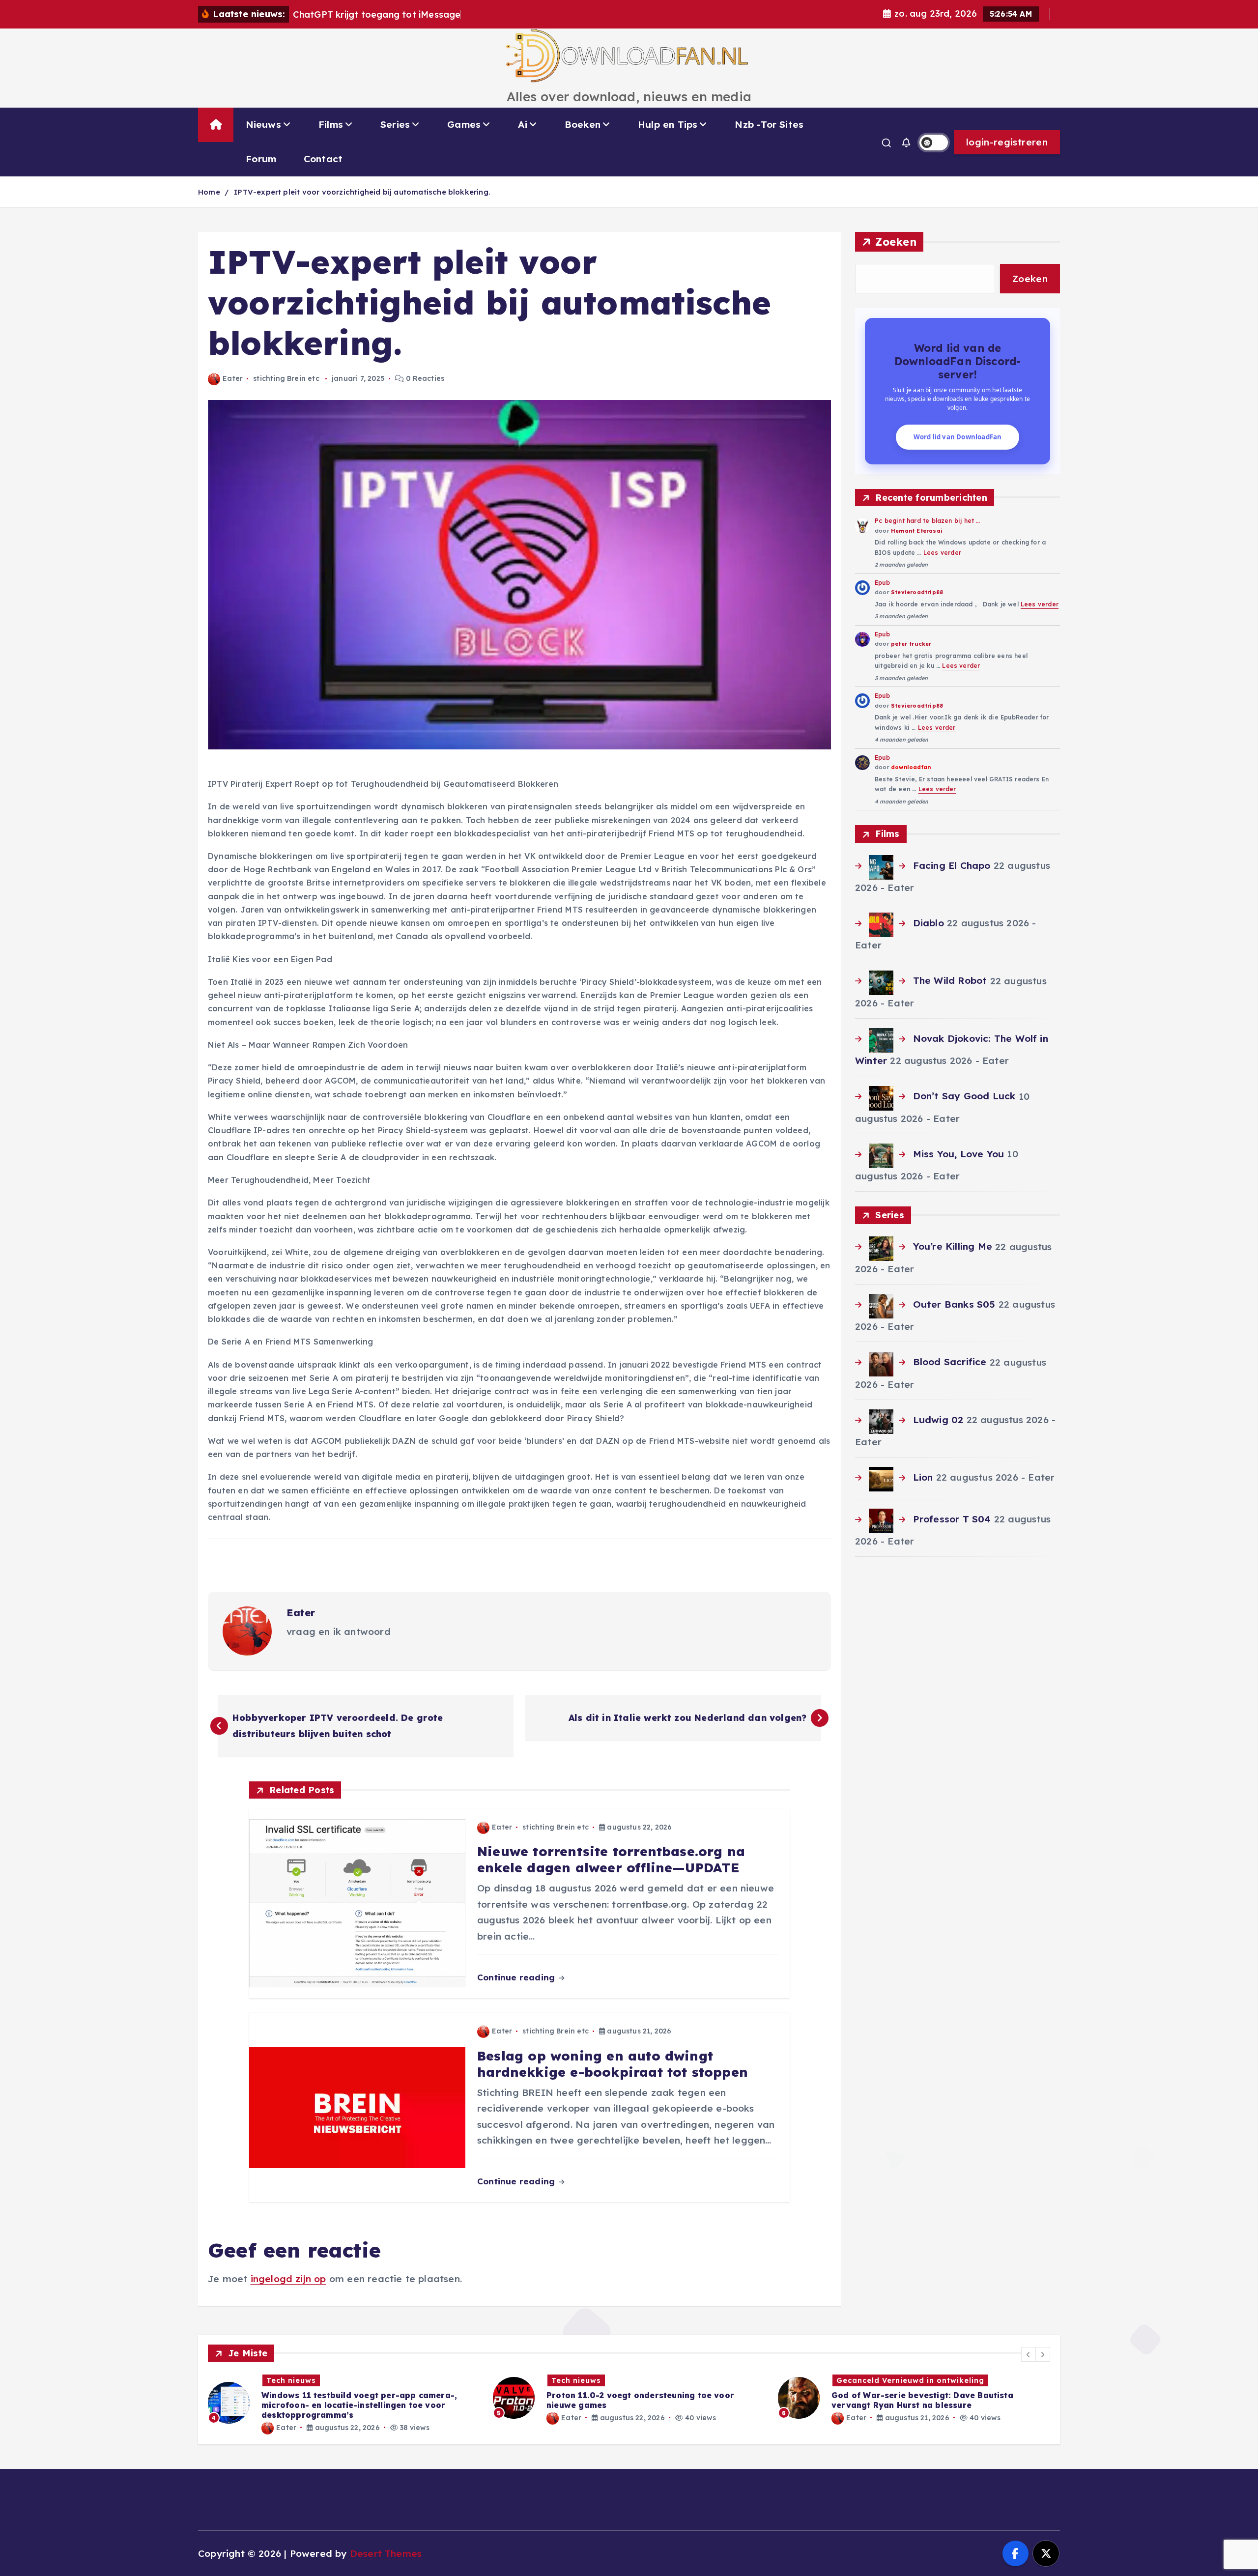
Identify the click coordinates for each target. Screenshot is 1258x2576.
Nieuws (263, 124)
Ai (522, 124)
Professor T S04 (952, 1519)
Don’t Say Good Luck (964, 1096)
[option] (344, 2398)
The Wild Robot (950, 980)
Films (331, 124)
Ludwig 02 (938, 1420)
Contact (323, 159)
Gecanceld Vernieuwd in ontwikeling (625, 2380)
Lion (923, 1477)
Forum (261, 159)
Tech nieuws (291, 2380)
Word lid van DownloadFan (958, 437)
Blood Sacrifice (950, 1362)
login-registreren (1007, 142)
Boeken (583, 124)
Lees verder (942, 553)
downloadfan (911, 767)
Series (395, 124)
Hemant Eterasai (917, 531)
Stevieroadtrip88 (917, 592)
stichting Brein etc (286, 378)
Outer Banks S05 (954, 1304)
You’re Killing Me (952, 1246)
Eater (233, 378)
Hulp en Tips (668, 124)
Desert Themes (386, 2553)
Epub (882, 583)
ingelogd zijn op (288, 2279)
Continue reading (517, 1977)
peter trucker (911, 644)
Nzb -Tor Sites (769, 124)
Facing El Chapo (952, 865)
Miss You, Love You (958, 1154)
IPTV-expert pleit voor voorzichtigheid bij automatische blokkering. (362, 192)
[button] (1029, 2354)
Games (464, 124)
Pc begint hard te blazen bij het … (928, 521)
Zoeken (896, 242)
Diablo (928, 923)
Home (209, 192)
